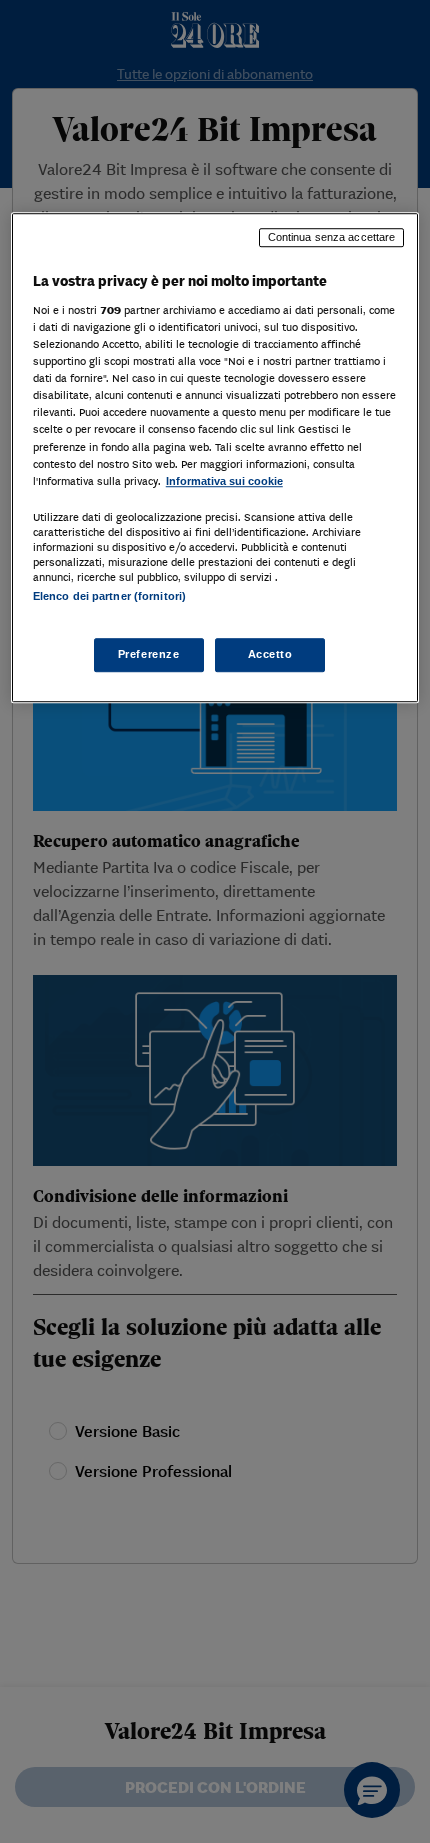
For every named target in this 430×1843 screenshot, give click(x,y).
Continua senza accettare (332, 238)
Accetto (270, 654)
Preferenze (149, 654)
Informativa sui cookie (224, 481)
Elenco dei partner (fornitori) (109, 596)
